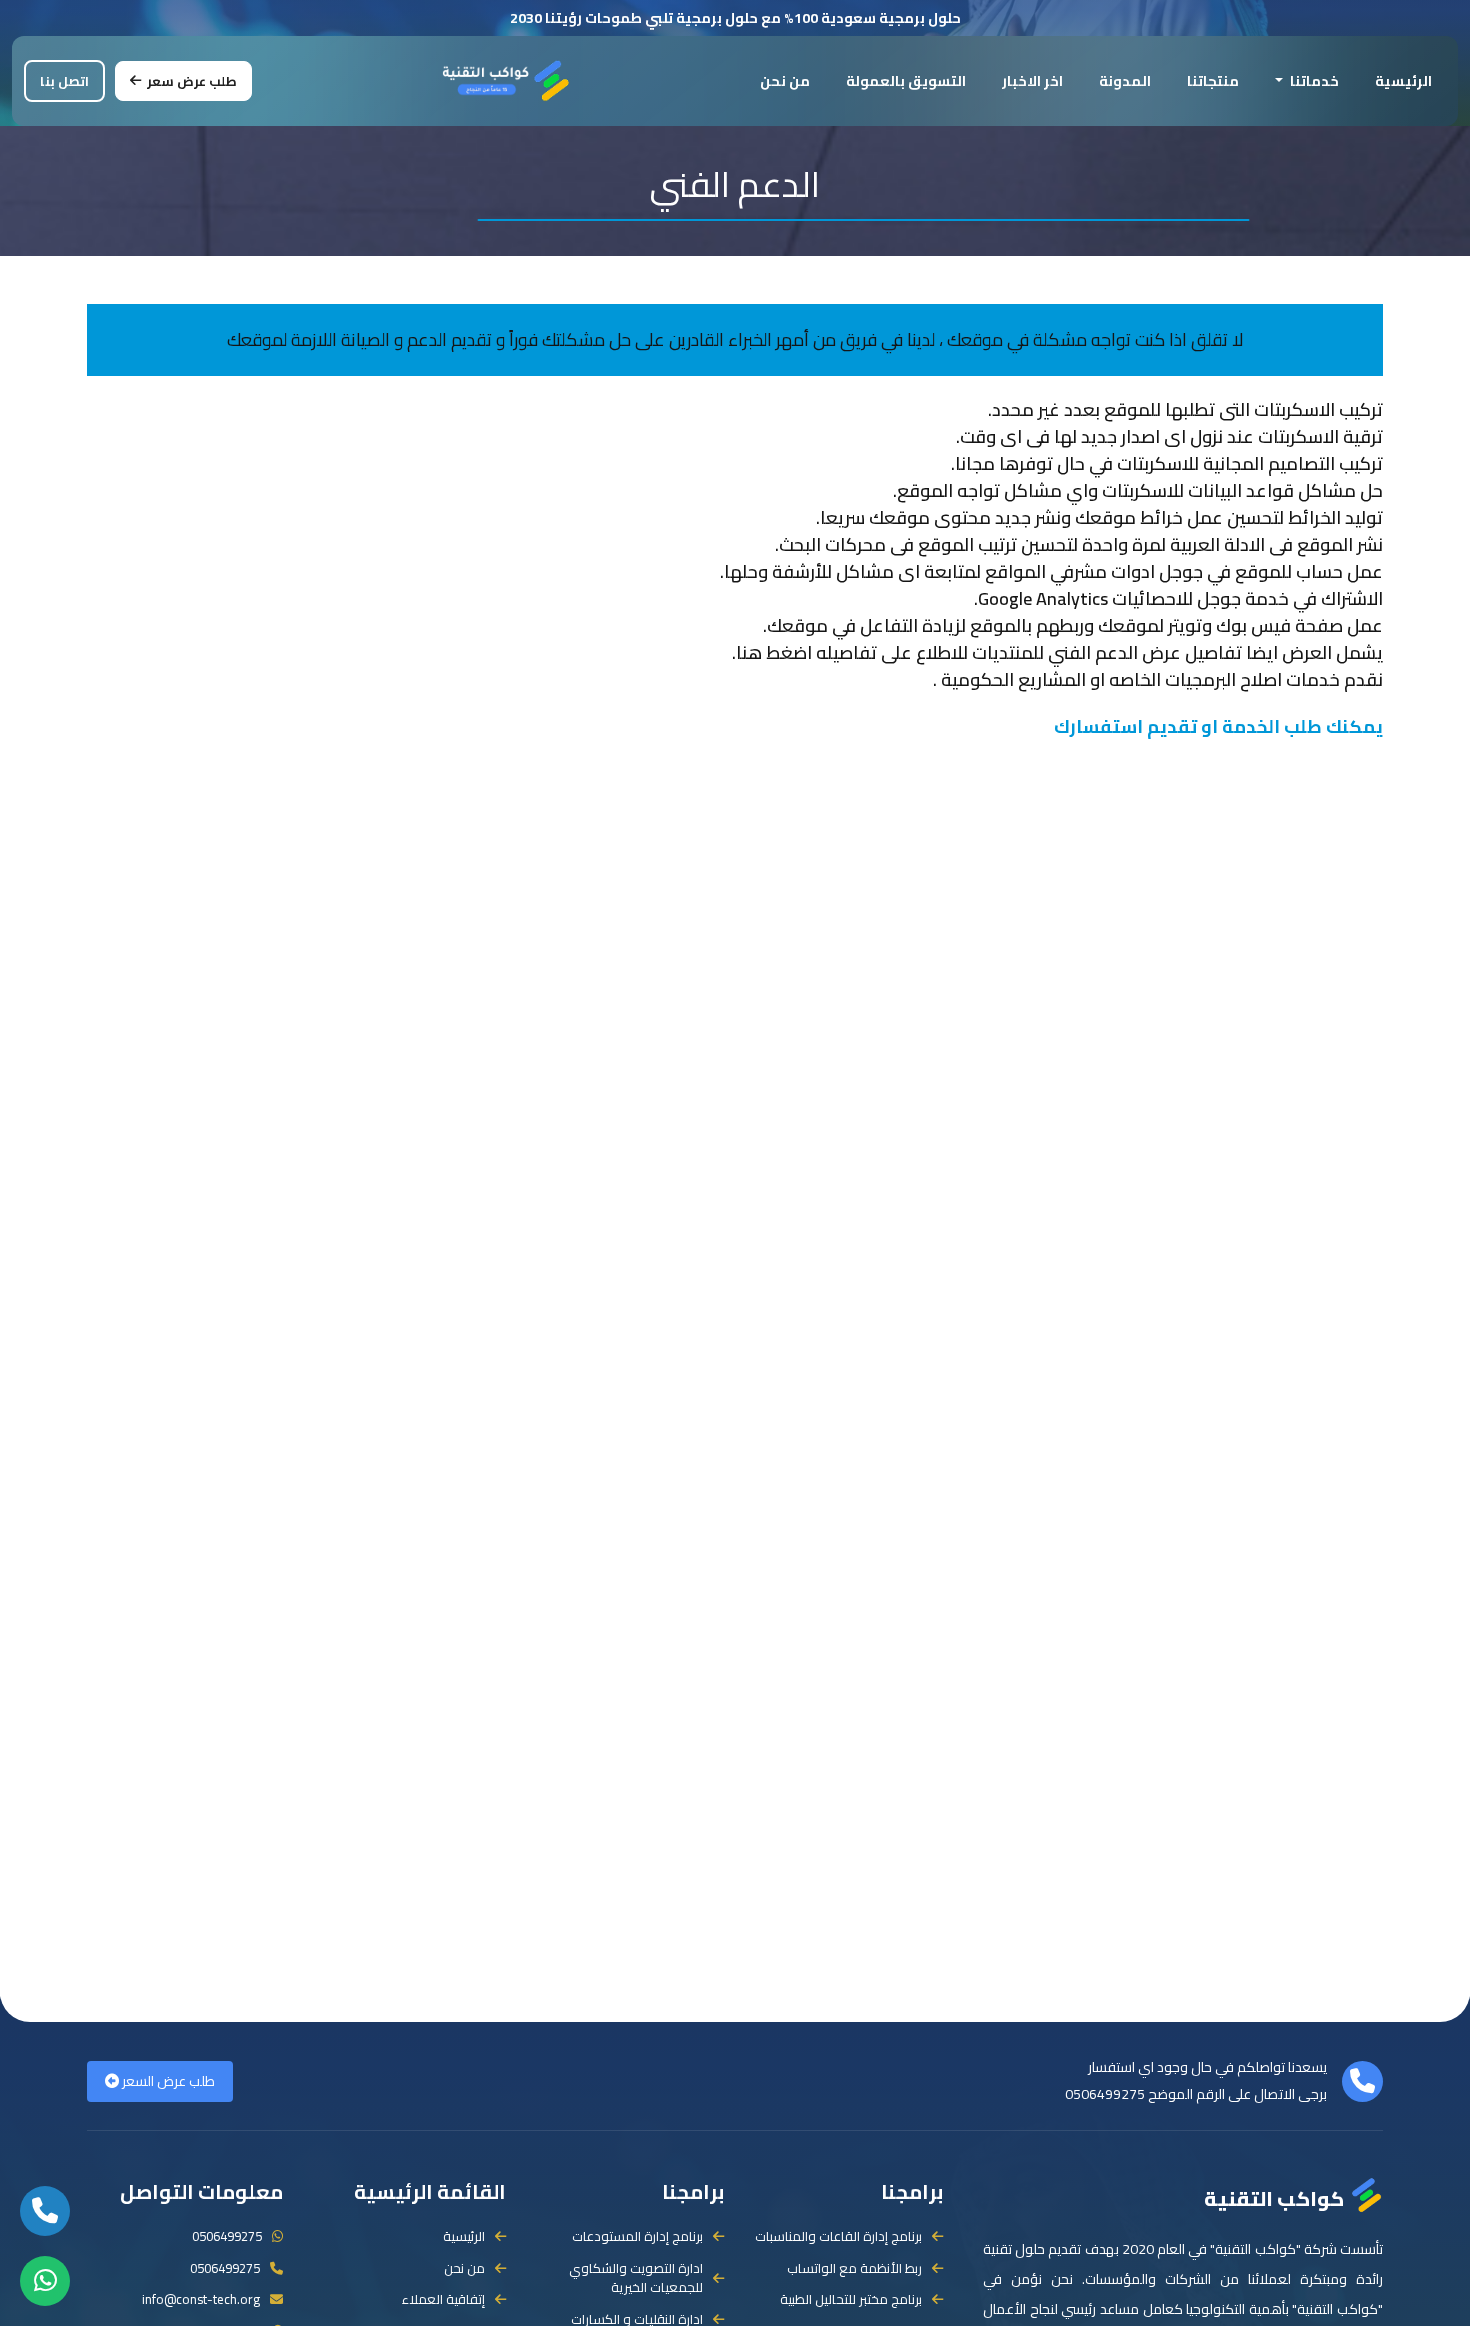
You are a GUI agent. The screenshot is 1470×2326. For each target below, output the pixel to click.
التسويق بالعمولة (906, 81)
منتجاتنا (1213, 81)
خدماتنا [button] (1313, 81)
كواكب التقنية (1274, 2197)
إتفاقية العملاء (443, 2300)
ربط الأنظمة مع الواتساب (854, 2269)
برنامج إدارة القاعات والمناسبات (838, 2237)
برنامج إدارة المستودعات (637, 2237)
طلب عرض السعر (167, 2081)
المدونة (1125, 81)
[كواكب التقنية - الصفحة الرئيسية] (507, 78)
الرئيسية (1403, 81)
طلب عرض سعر (192, 81)
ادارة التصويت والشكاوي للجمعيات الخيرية (636, 2278)
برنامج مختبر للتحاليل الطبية (851, 2300)
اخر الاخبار (1032, 81)
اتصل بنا (64, 81)
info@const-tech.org (201, 2300)
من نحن (785, 81)
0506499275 (1105, 2094)
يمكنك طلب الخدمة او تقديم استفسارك (1218, 726)
